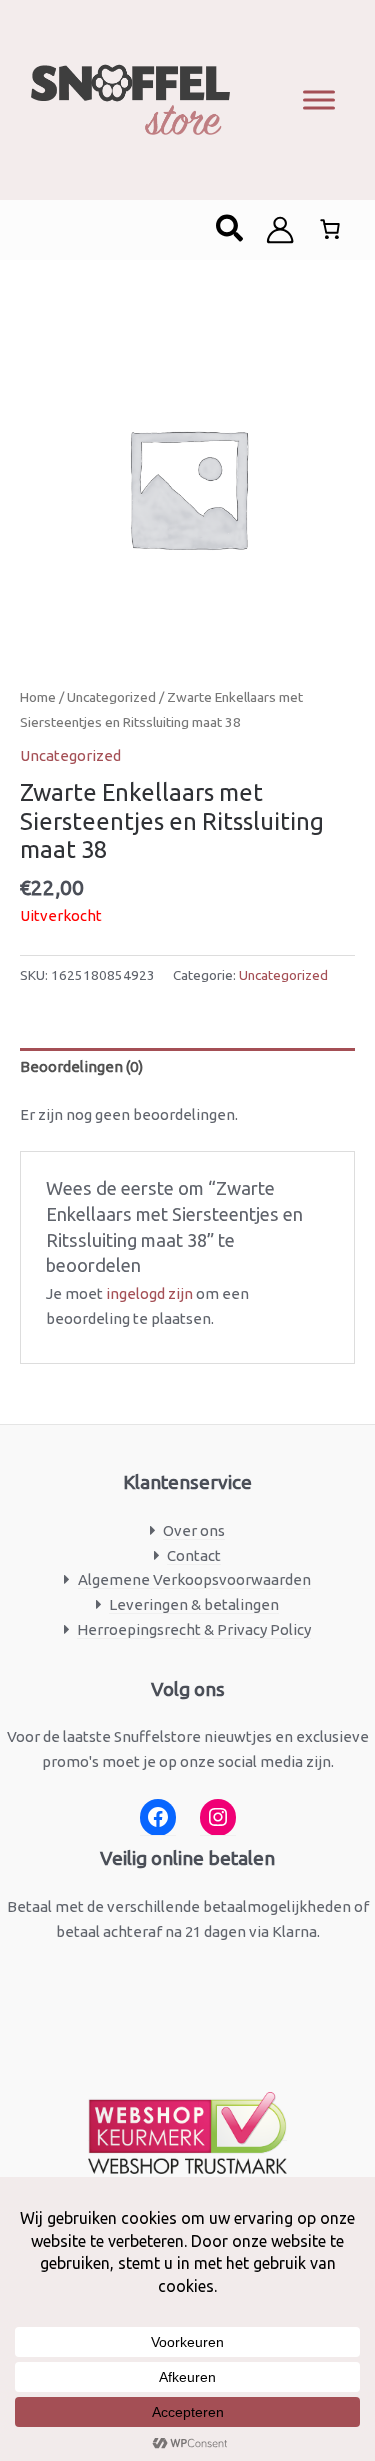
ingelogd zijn (149, 1293)
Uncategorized (111, 697)
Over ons (194, 1530)
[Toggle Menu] (319, 99)
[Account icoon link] (280, 230)
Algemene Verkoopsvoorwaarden (194, 1579)
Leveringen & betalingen (194, 1604)
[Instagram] (218, 1817)
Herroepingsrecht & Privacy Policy (194, 1629)
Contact (194, 1555)
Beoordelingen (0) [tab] (81, 1066)
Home (38, 697)
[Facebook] (158, 1817)
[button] (230, 230)
